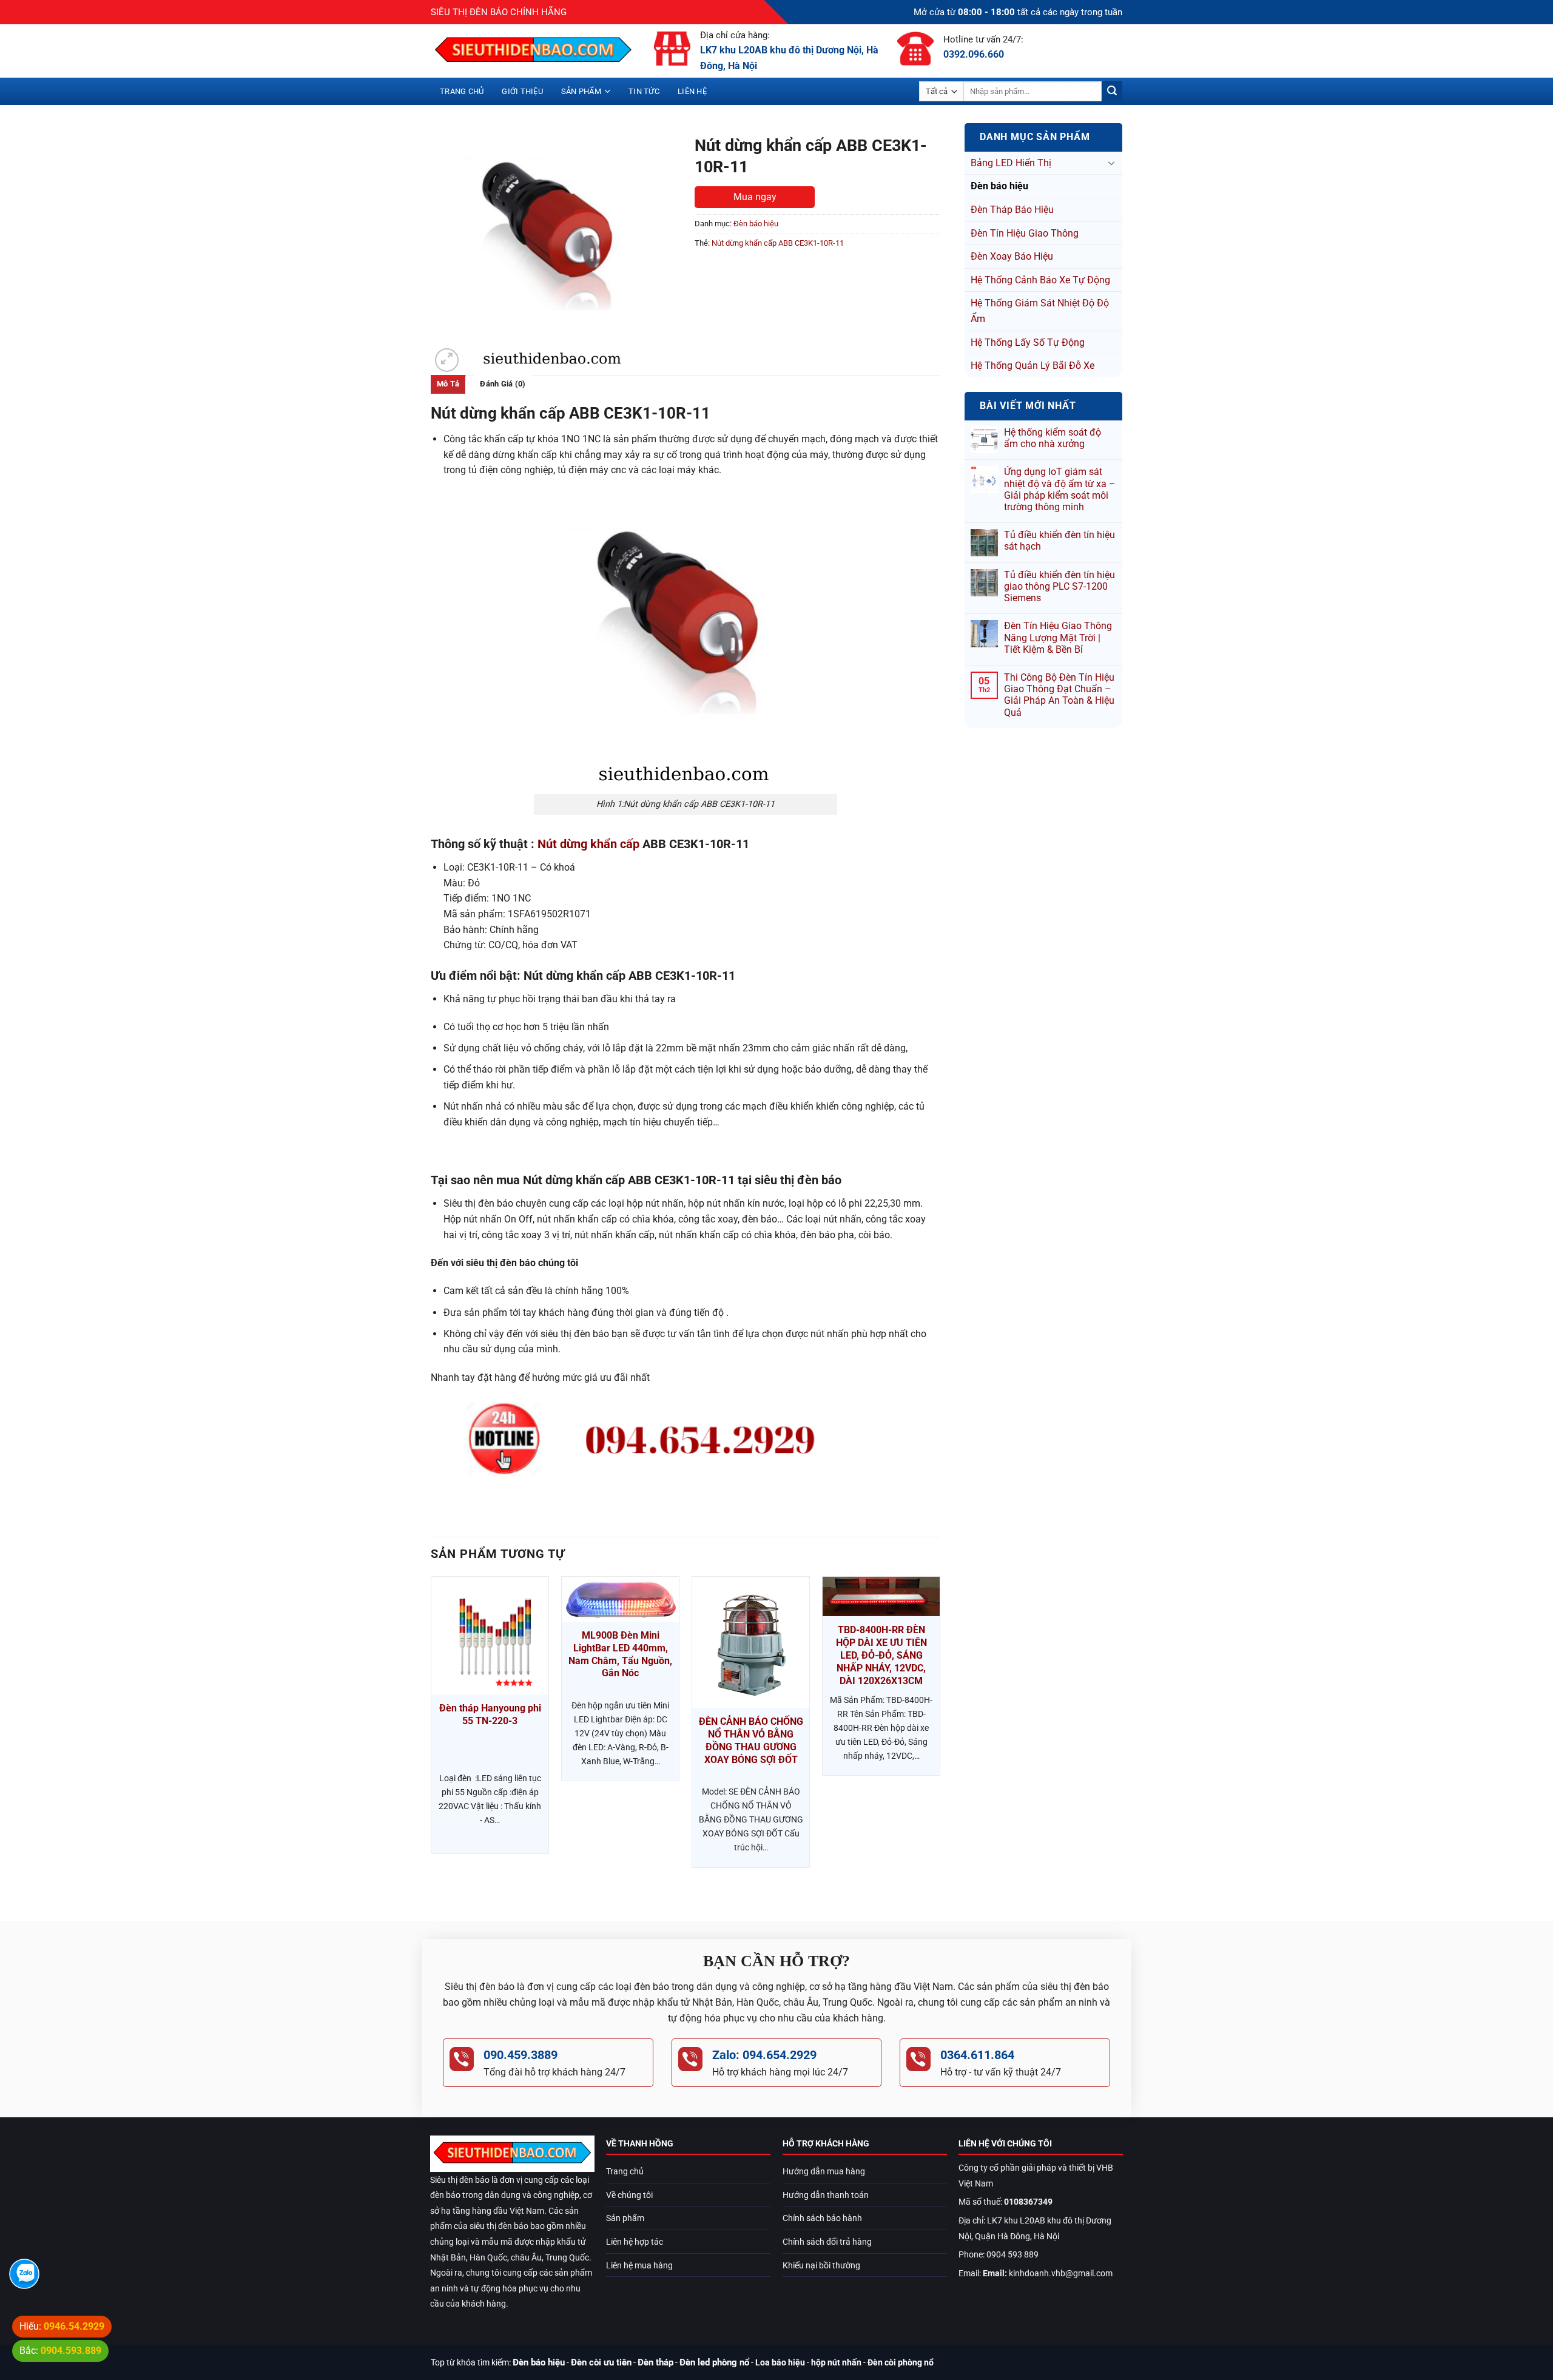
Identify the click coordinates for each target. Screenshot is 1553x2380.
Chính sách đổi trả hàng (827, 2242)
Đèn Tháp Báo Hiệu (1012, 210)
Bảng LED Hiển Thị (1011, 163)
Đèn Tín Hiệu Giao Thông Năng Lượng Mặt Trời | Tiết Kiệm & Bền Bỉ (1058, 637)
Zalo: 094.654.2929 (764, 2055)
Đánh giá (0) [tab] (503, 384)
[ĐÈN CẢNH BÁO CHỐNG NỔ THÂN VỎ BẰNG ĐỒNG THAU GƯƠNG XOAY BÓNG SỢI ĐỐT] (751, 1642)
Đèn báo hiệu (999, 186)
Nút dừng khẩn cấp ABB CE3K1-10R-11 (778, 243)
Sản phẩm (581, 91)
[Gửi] (1112, 92)
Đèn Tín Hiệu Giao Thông (1025, 233)
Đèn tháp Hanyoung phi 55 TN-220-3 (490, 1714)
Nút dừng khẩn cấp (588, 844)
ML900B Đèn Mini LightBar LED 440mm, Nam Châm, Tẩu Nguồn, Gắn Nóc (620, 1654)
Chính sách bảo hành (822, 2218)
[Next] (940, 1738)
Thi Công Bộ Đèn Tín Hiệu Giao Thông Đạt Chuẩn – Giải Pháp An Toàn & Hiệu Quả (1059, 695)
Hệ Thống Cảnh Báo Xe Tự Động (1040, 280)
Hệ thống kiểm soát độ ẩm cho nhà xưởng (1053, 438)
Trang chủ (462, 91)
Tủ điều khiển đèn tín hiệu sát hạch (1059, 541)
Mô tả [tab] (448, 384)
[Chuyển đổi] (1111, 163)
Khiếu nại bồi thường (821, 2266)
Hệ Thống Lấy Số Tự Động (1028, 342)
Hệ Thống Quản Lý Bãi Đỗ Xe (1033, 366)
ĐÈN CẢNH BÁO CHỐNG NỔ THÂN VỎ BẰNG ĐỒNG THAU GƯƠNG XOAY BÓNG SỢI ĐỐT (751, 1740)
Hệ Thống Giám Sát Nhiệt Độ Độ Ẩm (1040, 311)
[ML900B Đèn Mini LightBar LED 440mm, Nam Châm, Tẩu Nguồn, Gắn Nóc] (620, 1599)
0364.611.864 (977, 2055)
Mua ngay (755, 197)
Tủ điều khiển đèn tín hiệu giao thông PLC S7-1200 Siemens (1059, 586)
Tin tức (644, 91)
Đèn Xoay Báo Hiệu (1012, 256)
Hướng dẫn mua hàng (824, 2172)
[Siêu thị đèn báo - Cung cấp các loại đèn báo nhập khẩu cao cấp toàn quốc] (533, 51)
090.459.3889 (520, 2055)
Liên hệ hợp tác (635, 2242)
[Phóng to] (447, 360)
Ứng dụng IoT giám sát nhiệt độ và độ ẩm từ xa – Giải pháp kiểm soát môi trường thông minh (1060, 489)
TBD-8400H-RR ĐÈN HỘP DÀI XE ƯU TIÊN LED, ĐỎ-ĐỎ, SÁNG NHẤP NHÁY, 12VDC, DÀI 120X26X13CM (881, 1655)
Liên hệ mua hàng (639, 2266)
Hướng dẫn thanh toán (826, 2195)
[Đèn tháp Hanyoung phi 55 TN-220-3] (490, 1635)
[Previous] (431, 1738)
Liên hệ (692, 91)
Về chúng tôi (629, 2195)
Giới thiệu (522, 91)
